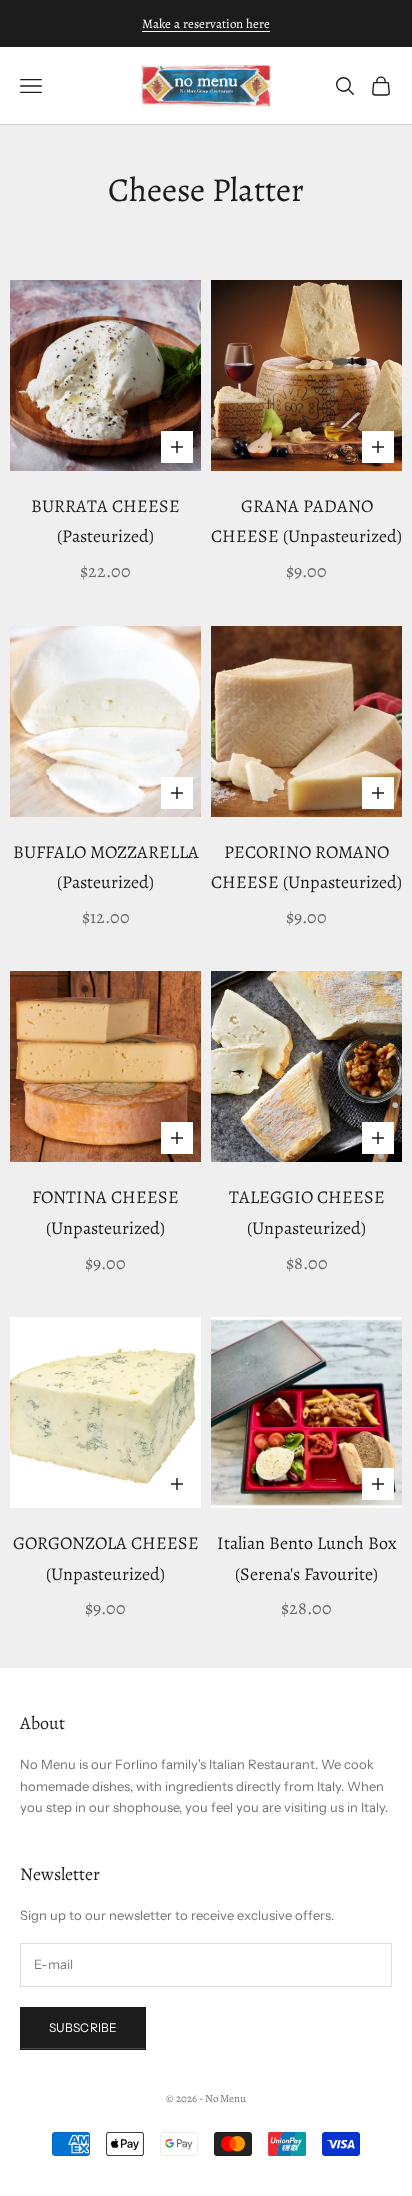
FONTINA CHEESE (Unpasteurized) (105, 1212)
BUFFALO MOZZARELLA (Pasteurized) (106, 867)
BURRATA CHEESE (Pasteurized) (105, 521)
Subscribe (83, 2027)
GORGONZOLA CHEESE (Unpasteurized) (106, 1558)
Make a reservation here (206, 23)
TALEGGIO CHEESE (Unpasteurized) (307, 1212)
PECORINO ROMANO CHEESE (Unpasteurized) (306, 867)
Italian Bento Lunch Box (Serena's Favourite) (307, 1558)
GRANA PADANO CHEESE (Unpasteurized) (306, 521)
